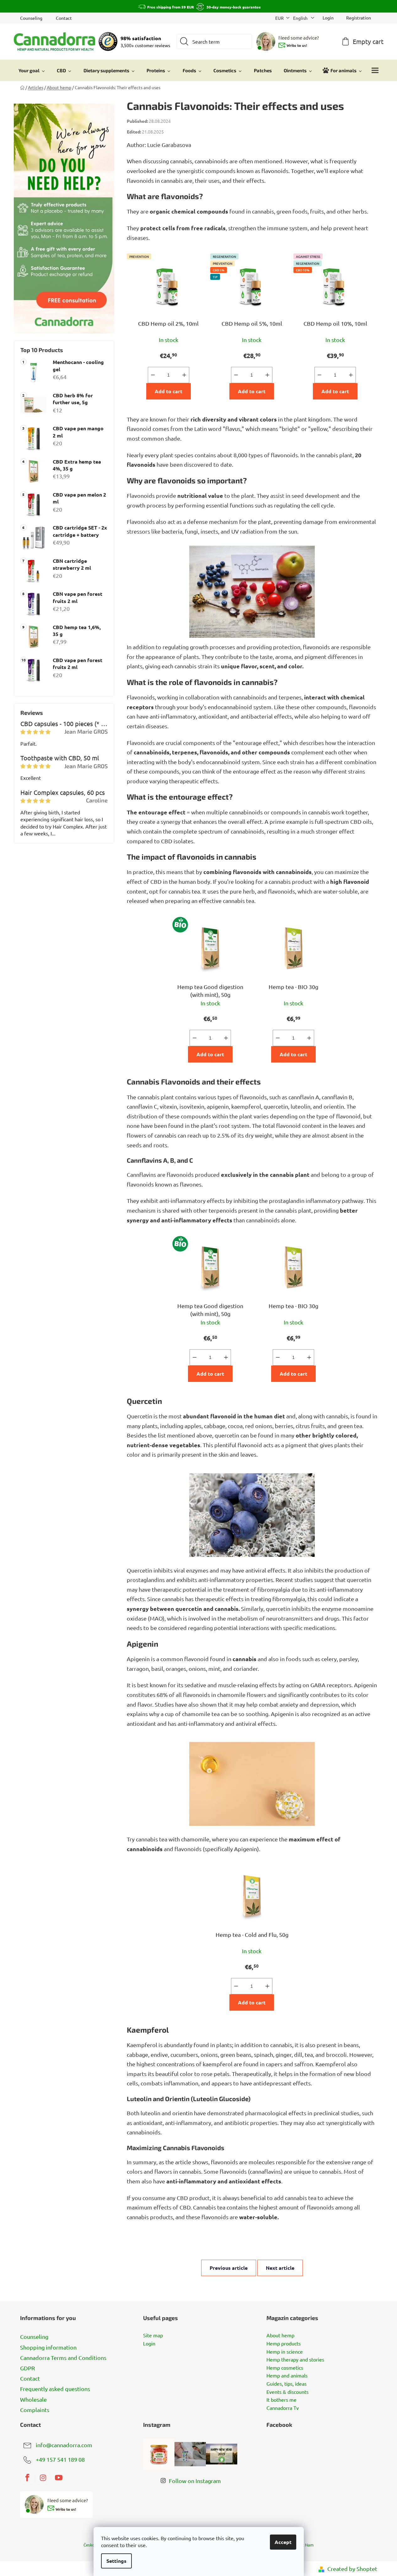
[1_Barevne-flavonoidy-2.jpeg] (252, 590)
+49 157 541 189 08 (60, 2459)
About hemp (280, 2335)
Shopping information (48, 2347)
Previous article (229, 2268)
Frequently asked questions (55, 2389)
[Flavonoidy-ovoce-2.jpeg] (252, 1509)
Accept (283, 2542)
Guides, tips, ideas (287, 2384)
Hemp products (284, 2344)
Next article (280, 2268)
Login (149, 2344)
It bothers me (282, 2400)
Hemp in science (285, 2352)
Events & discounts (287, 2392)
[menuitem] (32, 70)
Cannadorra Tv (283, 2408)
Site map (153, 2335)
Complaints (35, 2410)
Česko (89, 2545)
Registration (359, 18)
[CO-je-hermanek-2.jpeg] (252, 1778)
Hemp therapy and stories (295, 2360)
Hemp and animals (287, 2376)
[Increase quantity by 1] (184, 375)
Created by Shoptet (352, 2569)
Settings (116, 2561)
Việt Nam (305, 2545)
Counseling (31, 18)
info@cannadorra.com (64, 2445)
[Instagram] (43, 2478)
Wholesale (33, 2399)
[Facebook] (27, 2478)
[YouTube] (59, 2478)
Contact (64, 18)
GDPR (27, 2368)
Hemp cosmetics (285, 2368)
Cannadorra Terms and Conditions (63, 2358)
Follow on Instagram (195, 2481)
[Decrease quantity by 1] (153, 375)
